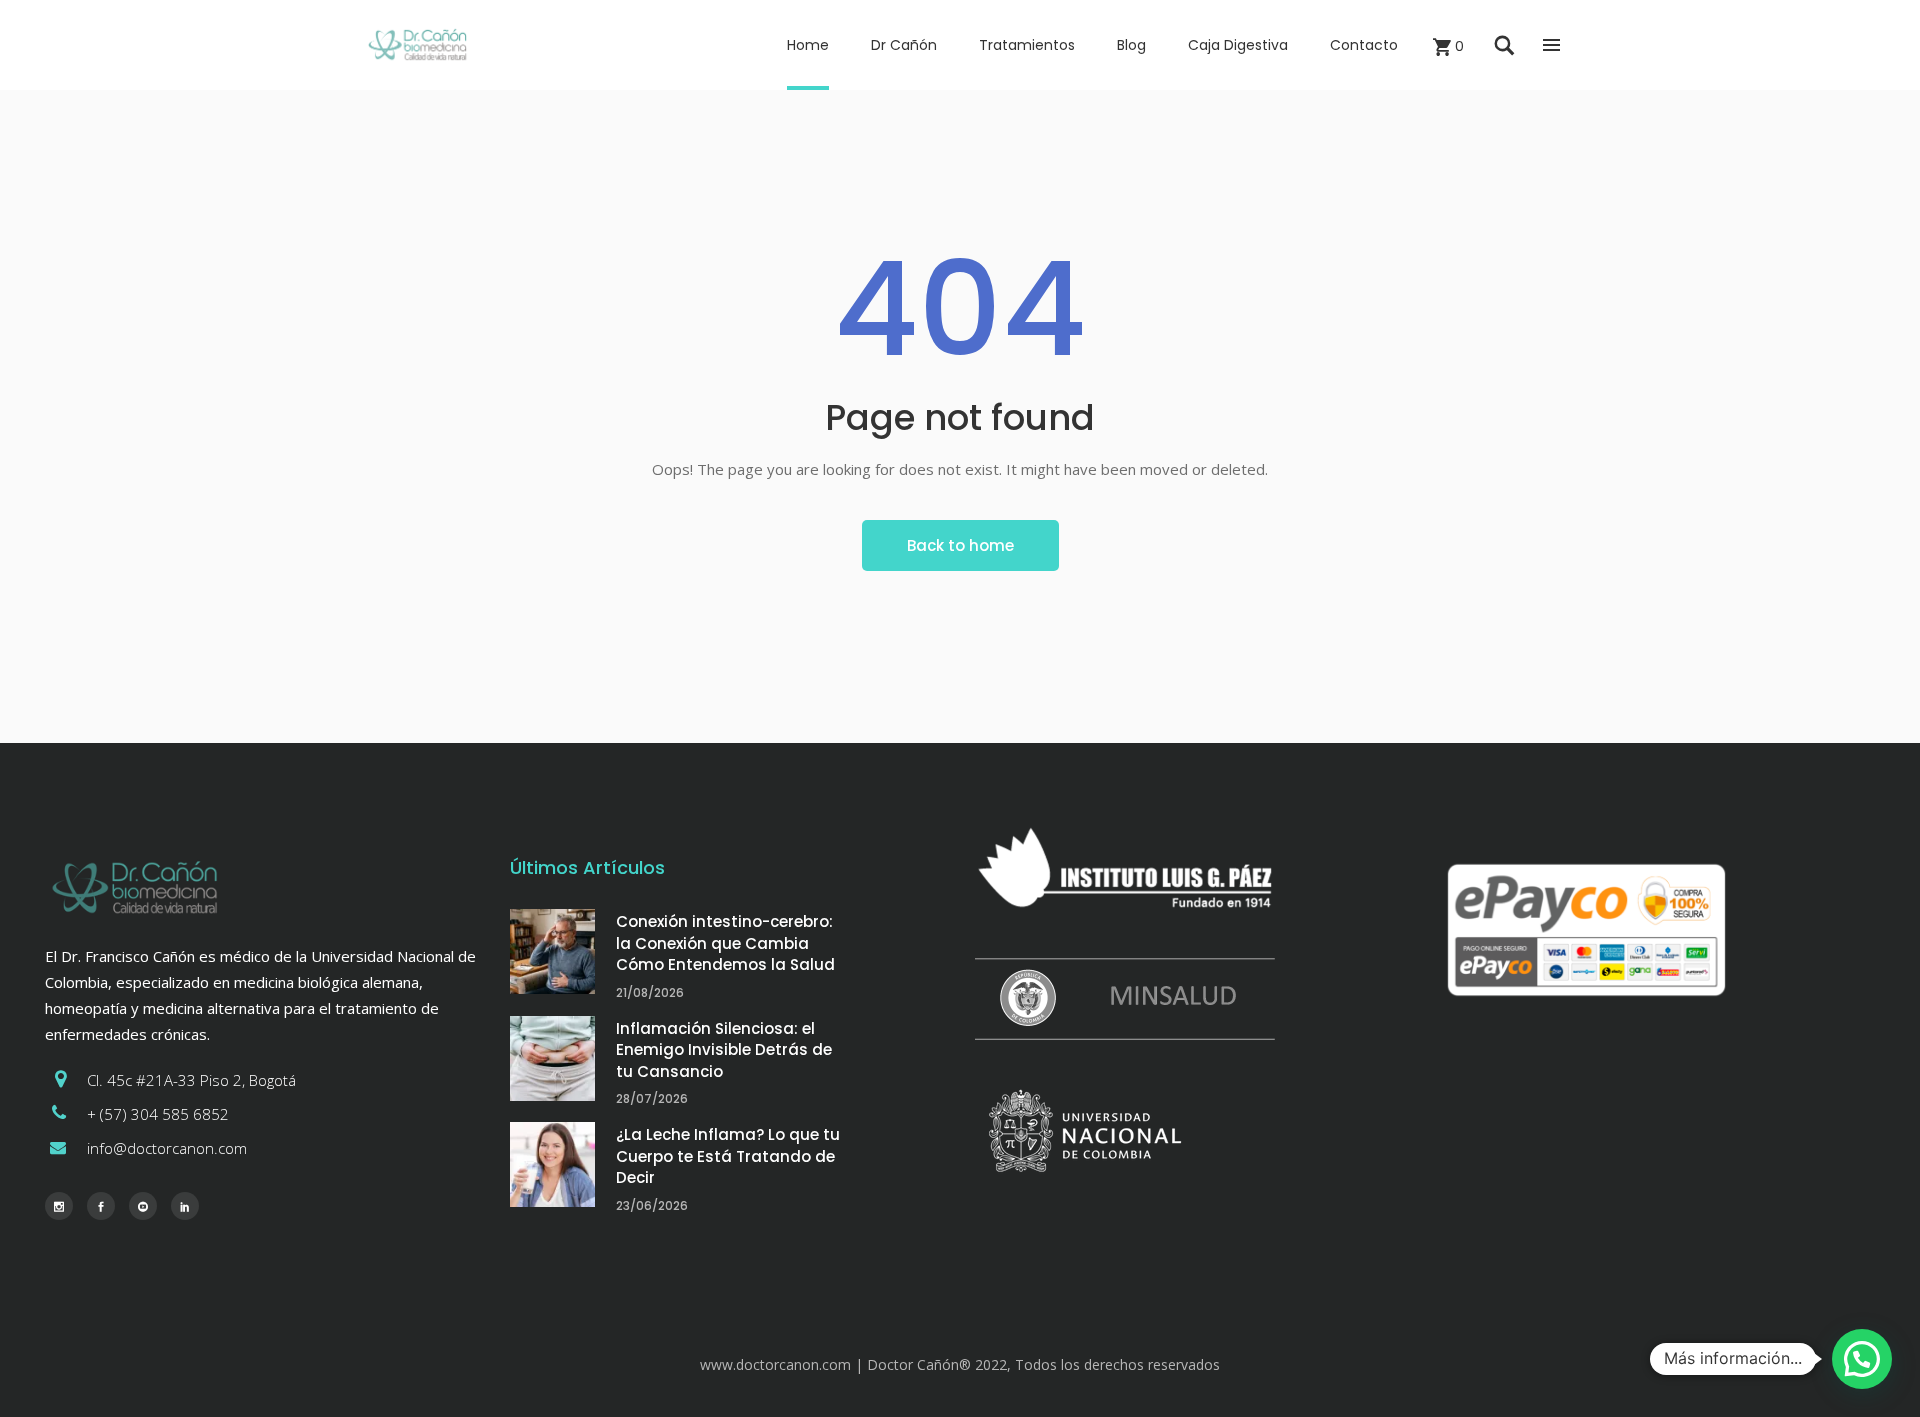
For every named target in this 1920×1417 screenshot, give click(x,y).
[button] (1862, 1359)
